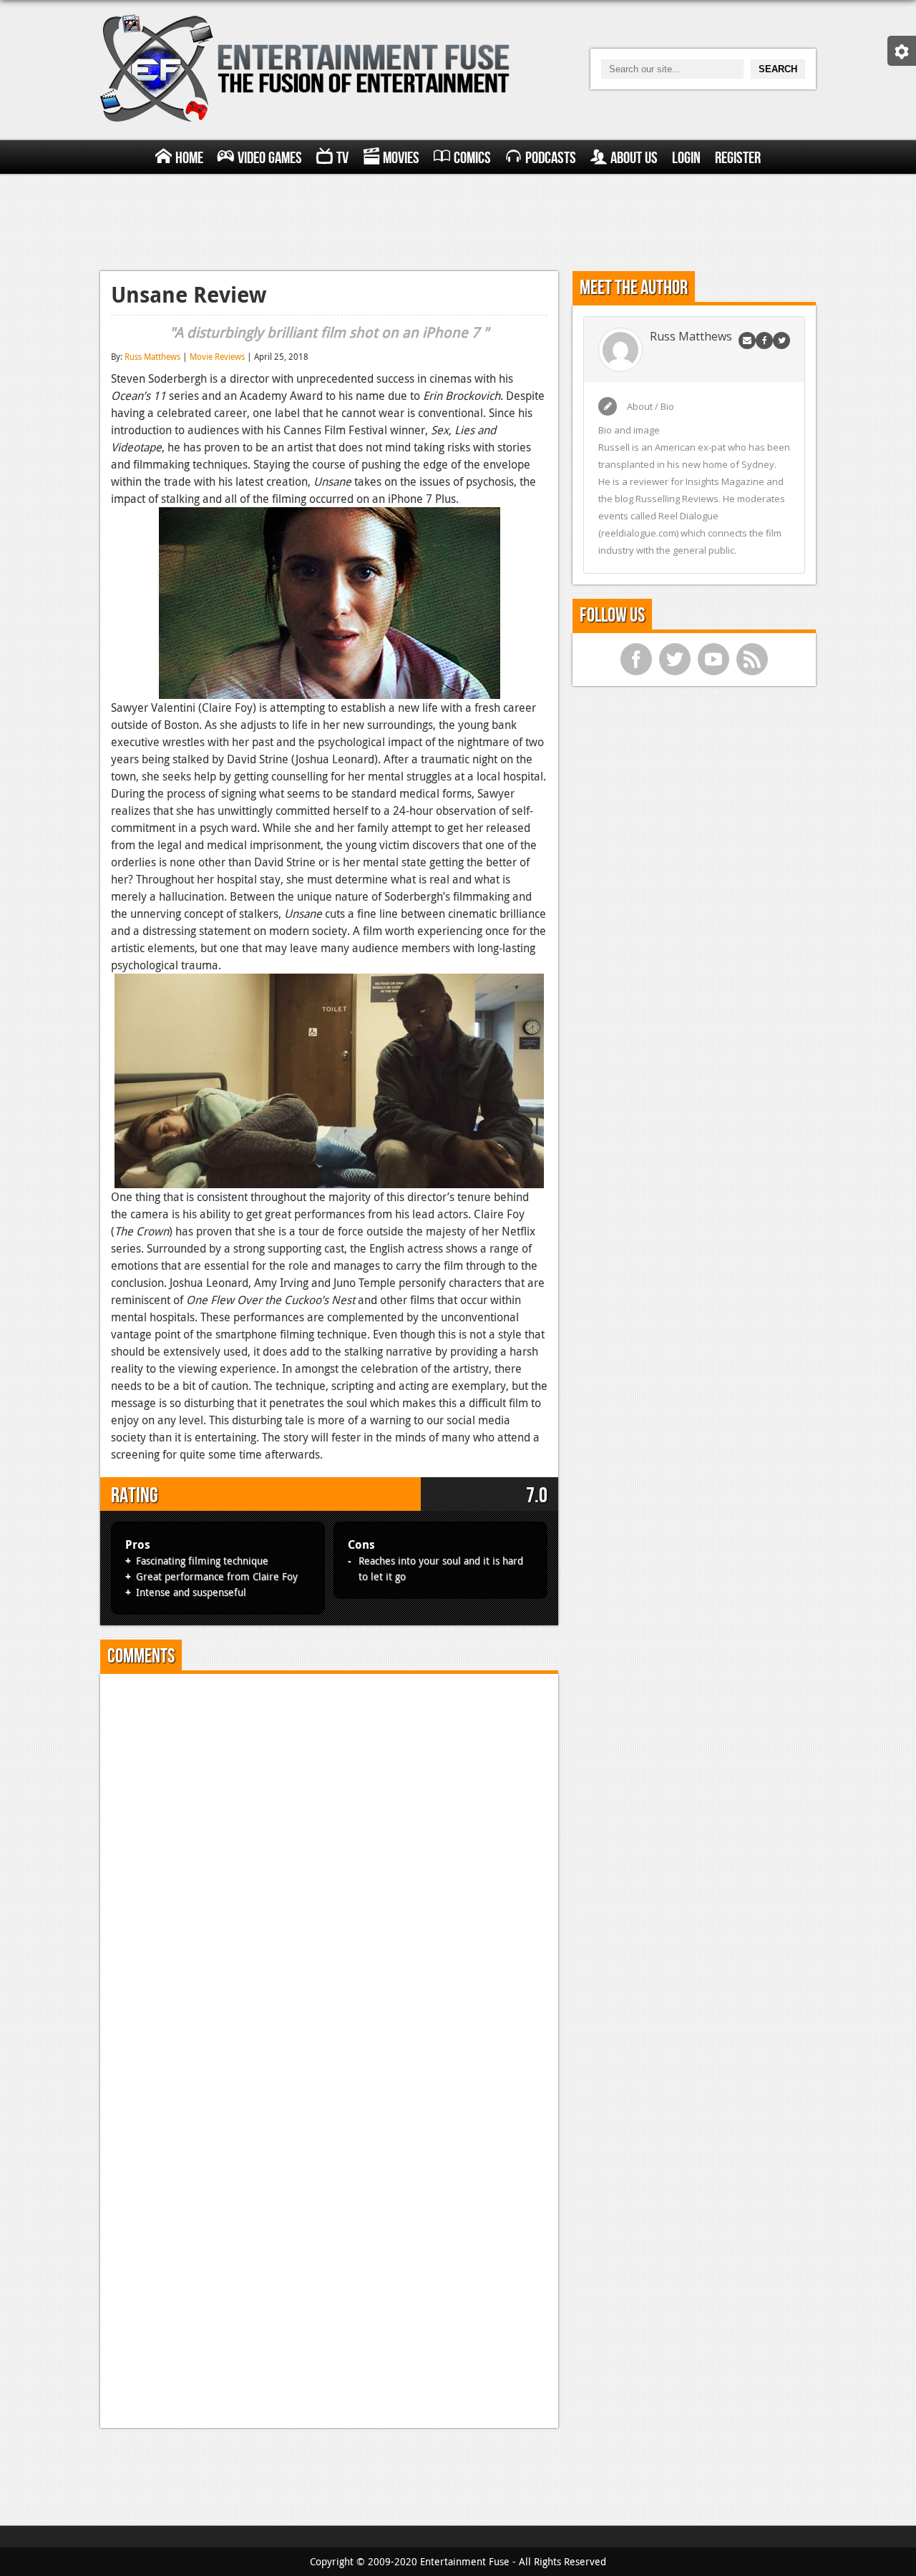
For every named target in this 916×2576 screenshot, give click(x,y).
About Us (634, 158)
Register (738, 158)
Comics (472, 158)
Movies (401, 158)
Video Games (270, 158)
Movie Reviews (217, 356)
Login (686, 158)
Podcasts (551, 158)
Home (189, 158)
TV (342, 158)
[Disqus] (329, 1864)
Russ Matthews (152, 356)
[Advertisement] (458, 220)
